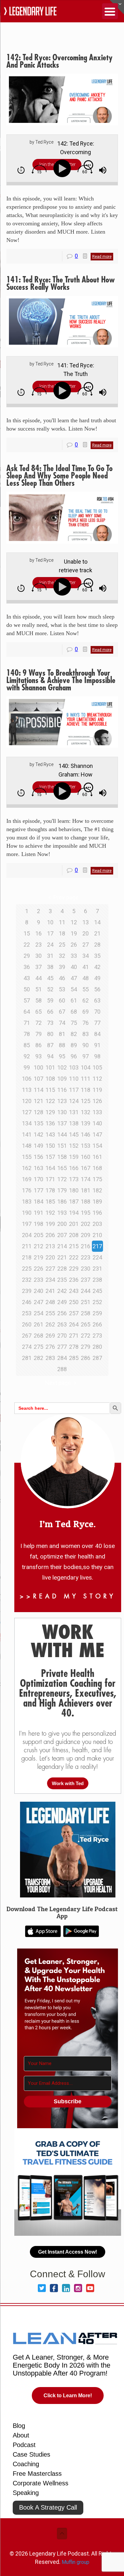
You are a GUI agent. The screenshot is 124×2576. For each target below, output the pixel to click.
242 (62, 1291)
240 (38, 1291)
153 (86, 1146)
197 (27, 1224)
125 (86, 1101)
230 (86, 1269)
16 (38, 933)
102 (62, 1067)
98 (97, 1056)
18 (62, 933)
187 (74, 1202)
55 (86, 989)
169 (27, 1179)
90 (86, 1045)
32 (62, 956)
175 (97, 1179)
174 (86, 1179)
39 (62, 967)
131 (74, 1112)
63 (97, 1000)
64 (27, 1012)
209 (86, 1235)
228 (62, 1269)
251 (86, 1302)
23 (38, 945)
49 (97, 978)
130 (62, 1112)
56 (97, 989)
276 (50, 1347)
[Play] (63, 169)
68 (74, 1012)
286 (86, 1358)
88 (62, 1045)
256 (62, 1313)
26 (74, 945)
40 (74, 967)
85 (27, 1045)
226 (38, 1269)
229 (74, 1269)
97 (86, 1056)
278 (74, 1347)
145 (74, 1134)
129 (50, 1112)
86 (38, 1045)
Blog (19, 2426)
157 (50, 1157)
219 (38, 1257)
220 (50, 1257)
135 (38, 1123)
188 (86, 1202)
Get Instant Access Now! (68, 2252)
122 (50, 1101)
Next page (58, 1383)
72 (38, 1023)
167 (86, 1168)
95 (62, 1056)
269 (50, 1336)
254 (38, 1313)
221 (62, 1257)
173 (74, 1179)
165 (62, 1168)
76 (86, 1023)
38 (50, 967)
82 (74, 1034)
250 (74, 1302)
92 (27, 1056)
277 (62, 1347)
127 (27, 1112)
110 (74, 1079)
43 (27, 978)
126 (97, 1101)
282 (38, 1358)
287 (97, 1358)
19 (74, 933)
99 (27, 1067)
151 (62, 1146)
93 (38, 1056)
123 (62, 1101)
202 (86, 1224)
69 (86, 1012)
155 (27, 1157)
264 (74, 1324)
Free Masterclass (37, 2474)
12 (74, 922)
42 (97, 967)
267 (27, 1336)
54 (74, 989)
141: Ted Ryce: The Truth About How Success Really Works (61, 284)
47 (74, 978)
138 (74, 1123)
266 (97, 1324)
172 (62, 1179)
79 (38, 1034)
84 (97, 1034)
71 (27, 1023)
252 (97, 1302)
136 (50, 1123)
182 (97, 1190)
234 (50, 1280)
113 (27, 1090)
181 (86, 1190)
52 (50, 989)
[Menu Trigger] (110, 11)
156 (38, 1157)
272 (86, 1336)
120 (27, 1101)
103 (74, 1067)
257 (74, 1313)
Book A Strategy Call (48, 2507)
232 (27, 1280)
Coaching (26, 2464)
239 (27, 1291)
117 (74, 1090)
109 (62, 1079)
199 (50, 1224)
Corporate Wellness (41, 2483)
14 (97, 922)
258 (86, 1313)
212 (38, 1246)
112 (97, 1079)
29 (27, 956)
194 (74, 1213)
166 (74, 1168)
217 (97, 1246)
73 (50, 1023)
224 (97, 1257)
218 (27, 1257)
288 (62, 1369)
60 (62, 1000)
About (21, 2435)
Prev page (66, 897)
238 (97, 1280)
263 (62, 1324)
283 (50, 1358)
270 (62, 1336)
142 (38, 1134)
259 (97, 1313)
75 (74, 1023)
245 (97, 1291)
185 (50, 1202)
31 (50, 956)
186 (62, 1202)
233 (38, 1280)
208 (74, 1235)
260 (27, 1324)
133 (97, 1112)
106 (27, 1079)
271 (74, 1336)
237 (86, 1280)
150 (50, 1146)
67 (62, 1012)
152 (74, 1146)
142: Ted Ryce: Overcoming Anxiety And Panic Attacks (59, 61)
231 (97, 1269)
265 (86, 1324)
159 (74, 1157)
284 (62, 1358)
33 (74, 956)
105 (97, 1067)
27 (86, 945)
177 (38, 1190)
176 (27, 1190)
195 (86, 1213)
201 (74, 1224)
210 (97, 1235)
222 (74, 1257)
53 (62, 989)
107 (38, 1079)
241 (50, 1291)
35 (97, 956)
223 (86, 1257)
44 (38, 978)
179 (62, 1190)
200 (62, 1224)
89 (74, 1045)
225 (27, 1269)
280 (97, 1347)
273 (97, 1336)
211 (27, 1246)
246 (27, 1302)
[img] (21, 170)
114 (38, 1090)
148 (27, 1146)
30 (38, 956)
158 (62, 1157)
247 (38, 1302)
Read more (102, 257)
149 (38, 1146)
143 (50, 1134)
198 (38, 1224)
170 (38, 1179)
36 (27, 967)
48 (86, 978)
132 (86, 1112)
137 (62, 1123)
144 (62, 1134)
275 (38, 1347)
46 (62, 978)
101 (50, 1067)
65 (38, 1012)
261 (38, 1324)
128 (38, 1112)
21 (97, 933)
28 (97, 945)
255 (50, 1313)
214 (62, 1246)
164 (50, 1168)
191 (38, 1213)
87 (50, 1045)
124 (74, 1101)
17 (50, 933)
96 (74, 1056)
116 (62, 1090)
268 (38, 1336)
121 (38, 1101)
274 (27, 1347)
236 (74, 1280)
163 (38, 1168)
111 (86, 1079)
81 (62, 1034)
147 (97, 1134)
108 (50, 1079)
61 (74, 1000)
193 (62, 1213)
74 (62, 1023)
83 (86, 1034)
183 (27, 1202)
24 (50, 945)
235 (62, 1280)
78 (27, 1034)
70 (97, 1012)
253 (27, 1313)
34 (86, 956)
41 (86, 967)
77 (97, 1023)
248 (50, 1302)
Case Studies (31, 2454)
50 (27, 989)
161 (97, 1157)
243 (74, 1291)
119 (97, 1090)
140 (97, 1123)
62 (86, 1000)
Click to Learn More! (68, 2396)
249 (62, 1302)
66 (50, 1012)
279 (86, 1347)
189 (97, 1202)
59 (50, 1000)
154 (97, 1146)
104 (86, 1067)
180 (74, 1190)
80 (50, 1034)
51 (38, 989)
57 (27, 1000)
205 (38, 1235)
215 (74, 1246)
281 (27, 1358)
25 (62, 945)
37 (38, 967)
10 (50, 922)
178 (50, 1190)
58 (38, 1000)
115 (50, 1090)
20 (86, 933)
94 (50, 1056)
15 (27, 933)
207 (62, 1235)
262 (50, 1324)
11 (62, 922)
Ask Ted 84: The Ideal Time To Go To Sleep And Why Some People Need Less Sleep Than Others (59, 476)
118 (86, 1090)
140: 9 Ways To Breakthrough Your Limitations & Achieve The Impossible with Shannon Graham (61, 680)
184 (38, 1202)
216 (86, 1246)
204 (27, 1235)
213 (50, 1246)
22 (27, 945)
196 (97, 1213)
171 (50, 1179)
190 (27, 1213)
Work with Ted (68, 1783)
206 (50, 1235)
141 (27, 1134)
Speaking (26, 2493)
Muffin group (76, 2562)
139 (86, 1123)
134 (27, 1123)
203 (97, 1224)
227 (50, 1269)
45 (50, 978)
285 (74, 1358)
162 (27, 1168)
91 (97, 1045)
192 (50, 1213)
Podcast (24, 2445)
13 (86, 922)
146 (86, 1134)
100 (38, 1067)
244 (86, 1291)
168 (97, 1168)
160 (86, 1157)
